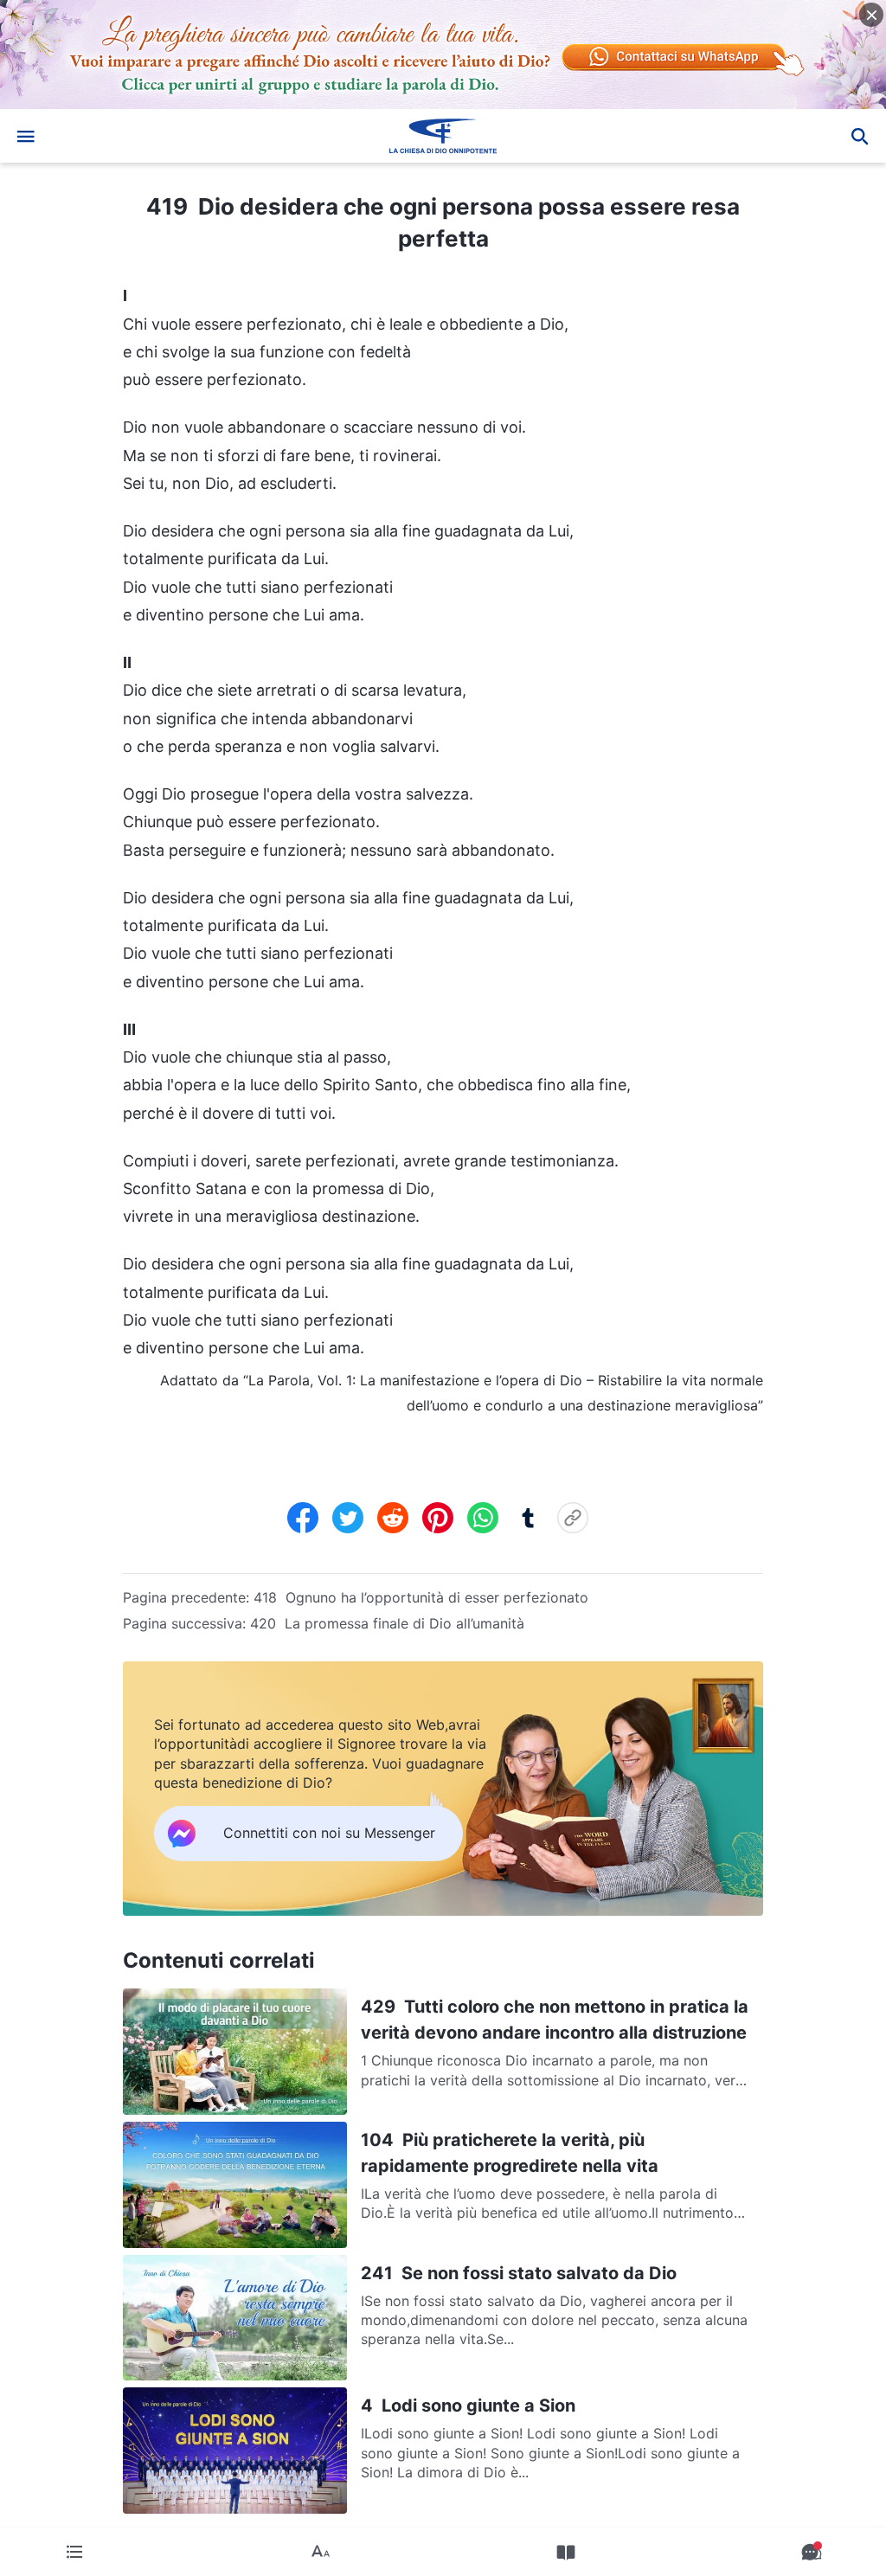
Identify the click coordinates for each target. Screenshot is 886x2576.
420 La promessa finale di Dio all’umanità (387, 1623)
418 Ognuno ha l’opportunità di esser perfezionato (421, 1597)
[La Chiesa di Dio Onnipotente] (443, 136)
